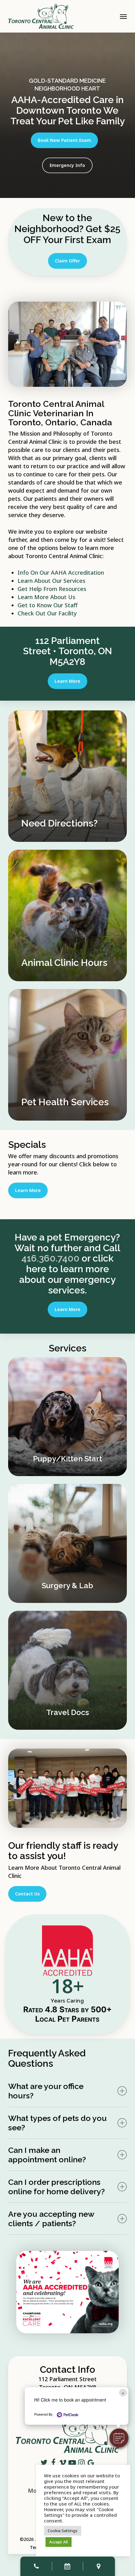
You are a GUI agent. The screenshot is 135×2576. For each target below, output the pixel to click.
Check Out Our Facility (47, 613)
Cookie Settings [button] (63, 2531)
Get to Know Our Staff (48, 605)
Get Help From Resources (52, 589)
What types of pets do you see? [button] (57, 2123)
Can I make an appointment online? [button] (47, 2155)
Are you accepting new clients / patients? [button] (51, 2219)
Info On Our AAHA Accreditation (61, 573)
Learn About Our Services (51, 581)
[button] (119, 2438)
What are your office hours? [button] (46, 2091)
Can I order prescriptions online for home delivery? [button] (57, 2187)
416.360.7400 (50, 1258)
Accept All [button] (59, 2542)
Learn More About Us (46, 597)
